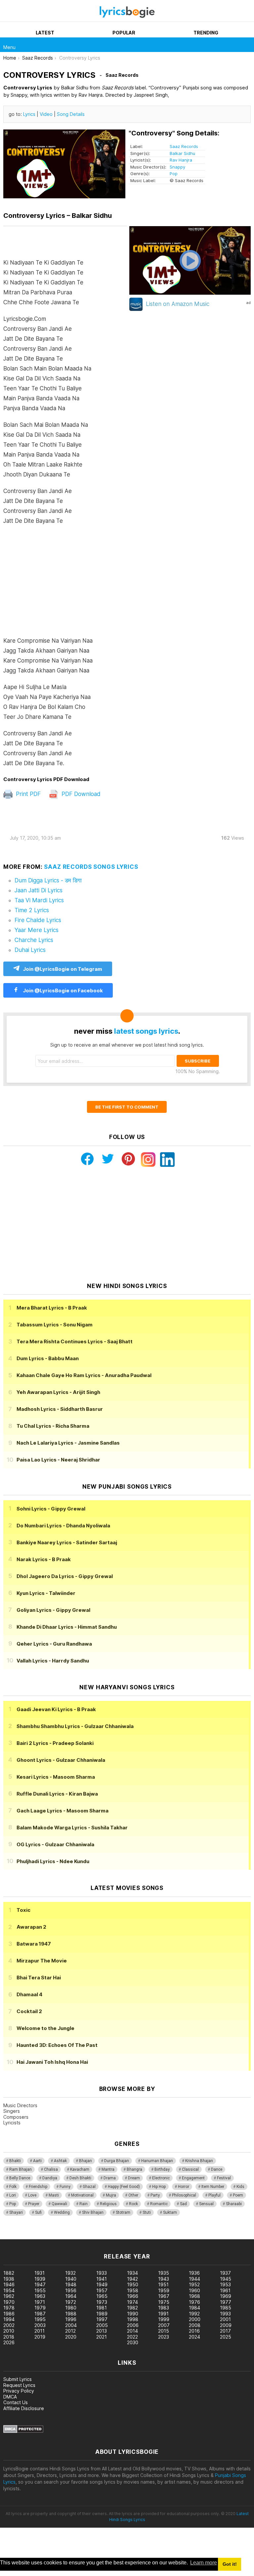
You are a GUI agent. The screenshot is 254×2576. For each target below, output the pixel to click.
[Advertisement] (65, 584)
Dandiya (50, 2178)
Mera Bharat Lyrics (52, 1308)
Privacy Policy (19, 2391)
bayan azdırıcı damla (61, 2236)
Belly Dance (20, 2178)
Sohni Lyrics (51, 1509)
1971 (40, 2302)
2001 (225, 2319)
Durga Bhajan (117, 2161)
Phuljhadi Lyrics (53, 1861)
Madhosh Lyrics (60, 1409)
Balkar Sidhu (182, 153)
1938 (9, 2279)
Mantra (108, 2169)
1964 (71, 2296)
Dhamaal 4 (29, 1994)
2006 (133, 2325)
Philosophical (184, 2195)
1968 (194, 2296)
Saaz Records (184, 146)
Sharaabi (234, 2204)
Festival (224, 2178)
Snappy (177, 167)
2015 (164, 2331)
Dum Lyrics (48, 1358)
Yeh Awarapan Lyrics (58, 1392)
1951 (163, 2284)
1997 (102, 2319)
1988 (71, 2314)
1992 (194, 2314)
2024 (194, 2337)
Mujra (111, 2195)
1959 (164, 2290)
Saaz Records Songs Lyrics (91, 867)
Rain (84, 2204)
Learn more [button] (204, 2563)
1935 (164, 2273)
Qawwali (59, 2204)
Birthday (162, 2169)
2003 (40, 2325)
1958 (133, 2290)
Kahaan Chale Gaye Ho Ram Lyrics (84, 1375)
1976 (194, 2302)
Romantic (159, 2204)
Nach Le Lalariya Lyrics (68, 1443)
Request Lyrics (19, 2385)
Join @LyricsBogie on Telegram (63, 969)
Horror (184, 2187)
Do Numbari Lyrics (63, 1526)
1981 (102, 2308)
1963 (40, 2296)
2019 (40, 2337)
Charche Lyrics (34, 940)
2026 (9, 2342)
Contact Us (16, 2402)
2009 (226, 2325)
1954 (9, 2290)
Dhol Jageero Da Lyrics (65, 1576)
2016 (194, 2331)
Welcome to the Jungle (45, 2028)
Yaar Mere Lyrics (37, 930)
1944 (194, 2279)
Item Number (213, 2187)
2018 (9, 2337)
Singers (12, 2111)
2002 (9, 2325)
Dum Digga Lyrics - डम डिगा (48, 880)
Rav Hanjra (181, 160)
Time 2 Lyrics (32, 910)
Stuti (147, 2212)
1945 (226, 2279)
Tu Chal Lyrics (53, 1426)
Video (46, 114)
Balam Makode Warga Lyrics (72, 1828)
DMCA (10, 2397)
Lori (13, 2195)
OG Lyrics (55, 1844)
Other (133, 2195)
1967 (164, 2296)
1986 (9, 2314)
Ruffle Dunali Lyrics (57, 1794)
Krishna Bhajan (199, 2161)
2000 (195, 2319)
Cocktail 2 (29, 2011)
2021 (102, 2337)
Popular (124, 33)
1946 (9, 2284)
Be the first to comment (127, 1107)
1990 (133, 2314)
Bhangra (134, 2169)
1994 (9, 2319)
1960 (194, 2290)
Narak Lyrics (44, 1559)
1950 (133, 2284)
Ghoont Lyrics (61, 1760)
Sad (183, 2204)
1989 (102, 2314)
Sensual (206, 2204)
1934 (132, 2273)
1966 (133, 2296)
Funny (65, 2187)
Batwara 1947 (34, 1944)
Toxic (23, 1910)
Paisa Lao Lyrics (58, 1460)
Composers (16, 2117)
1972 (71, 2302)
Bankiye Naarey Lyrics (67, 1542)
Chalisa (51, 2169)
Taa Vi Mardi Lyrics (39, 900)
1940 (71, 2279)
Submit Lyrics (18, 2379)
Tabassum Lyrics (55, 1325)
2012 (70, 2331)
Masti (54, 2195)
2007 (164, 2325)
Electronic (161, 2178)
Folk (13, 2187)
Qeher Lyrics (54, 1644)
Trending (206, 33)
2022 (132, 2337)
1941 (102, 2279)
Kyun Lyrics (46, 1593)
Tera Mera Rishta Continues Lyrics (75, 1341)
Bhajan (85, 2161)
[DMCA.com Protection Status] (23, 2431)
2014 (132, 2331)
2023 (164, 2337)
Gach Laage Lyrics (63, 1811)
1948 (71, 2284)
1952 (194, 2284)
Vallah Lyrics (53, 1661)
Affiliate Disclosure (24, 2408)
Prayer (34, 2204)
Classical (190, 2169)
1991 (163, 2314)
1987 (40, 2314)
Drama (110, 2178)
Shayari (16, 2212)
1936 (194, 2273)
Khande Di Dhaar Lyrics (67, 1627)
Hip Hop (159, 2187)
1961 (225, 2290)
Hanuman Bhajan (157, 2161)
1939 (40, 2279)
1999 (164, 2319)
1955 (40, 2290)
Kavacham (80, 2169)
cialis (32, 2236)
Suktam (170, 2212)
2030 (133, 2342)
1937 (225, 2273)
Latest (45, 33)
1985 (226, 2308)
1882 (9, 2273)
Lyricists (12, 2123)
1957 (102, 2290)
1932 (70, 2273)
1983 (164, 2308)
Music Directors (20, 2105)
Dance (217, 2169)
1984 (194, 2308)
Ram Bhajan (21, 2169)
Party (155, 2195)
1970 (9, 2302)
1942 (132, 2279)
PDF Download (80, 794)
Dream (134, 2178)
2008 (195, 2325)
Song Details (71, 114)
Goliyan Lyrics (53, 1610)
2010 (9, 2331)
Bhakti (15, 2161)
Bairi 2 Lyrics (55, 1743)
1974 (132, 2302)
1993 (225, 2314)
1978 (9, 2308)
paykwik (94, 2236)
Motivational (82, 2195)
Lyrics (29, 114)
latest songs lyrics (146, 1031)
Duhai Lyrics (30, 950)
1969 (226, 2296)
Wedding (62, 2212)
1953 (225, 2284)
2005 (102, 2325)
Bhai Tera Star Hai (39, 1978)
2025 (226, 2337)
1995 (40, 2319)
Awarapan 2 (31, 1927)
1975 (164, 2302)
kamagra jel (117, 2236)
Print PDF (27, 794)
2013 (102, 2331)
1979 (40, 2308)
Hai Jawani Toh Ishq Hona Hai (52, 2062)
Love (32, 2195)
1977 (226, 2302)
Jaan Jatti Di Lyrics (39, 890)
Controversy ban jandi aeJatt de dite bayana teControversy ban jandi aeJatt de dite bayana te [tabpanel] (48, 513)
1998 (133, 2319)
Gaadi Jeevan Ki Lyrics (56, 1709)
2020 (71, 2337)
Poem (238, 2195)
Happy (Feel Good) (124, 2187)
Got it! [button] (230, 2564)
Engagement (193, 2178)
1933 (102, 2273)
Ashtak (60, 2161)
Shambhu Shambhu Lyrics (75, 1726)
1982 (132, 2308)
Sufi (38, 2212)
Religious (108, 2204)
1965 (102, 2296)
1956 (71, 2290)
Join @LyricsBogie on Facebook (62, 991)
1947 (40, 2284)
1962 (9, 2296)
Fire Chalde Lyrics (38, 920)
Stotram (123, 2212)
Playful (214, 2195)
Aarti (37, 2161)
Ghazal (89, 2187)
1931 (40, 2273)
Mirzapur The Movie (42, 1961)
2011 (40, 2331)
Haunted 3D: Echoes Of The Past (57, 2045)
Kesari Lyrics (56, 1777)
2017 (225, 2331)
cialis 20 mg (13, 2236)
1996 (71, 2319)
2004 (71, 2325)
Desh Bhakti (80, 2178)
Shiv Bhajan (93, 2212)
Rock (133, 2204)
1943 (164, 2279)
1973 (102, 2302)
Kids (240, 2187)
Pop (174, 173)
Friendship (38, 2187)
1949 (102, 2284)
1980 (71, 2308)
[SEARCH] (247, 45)
